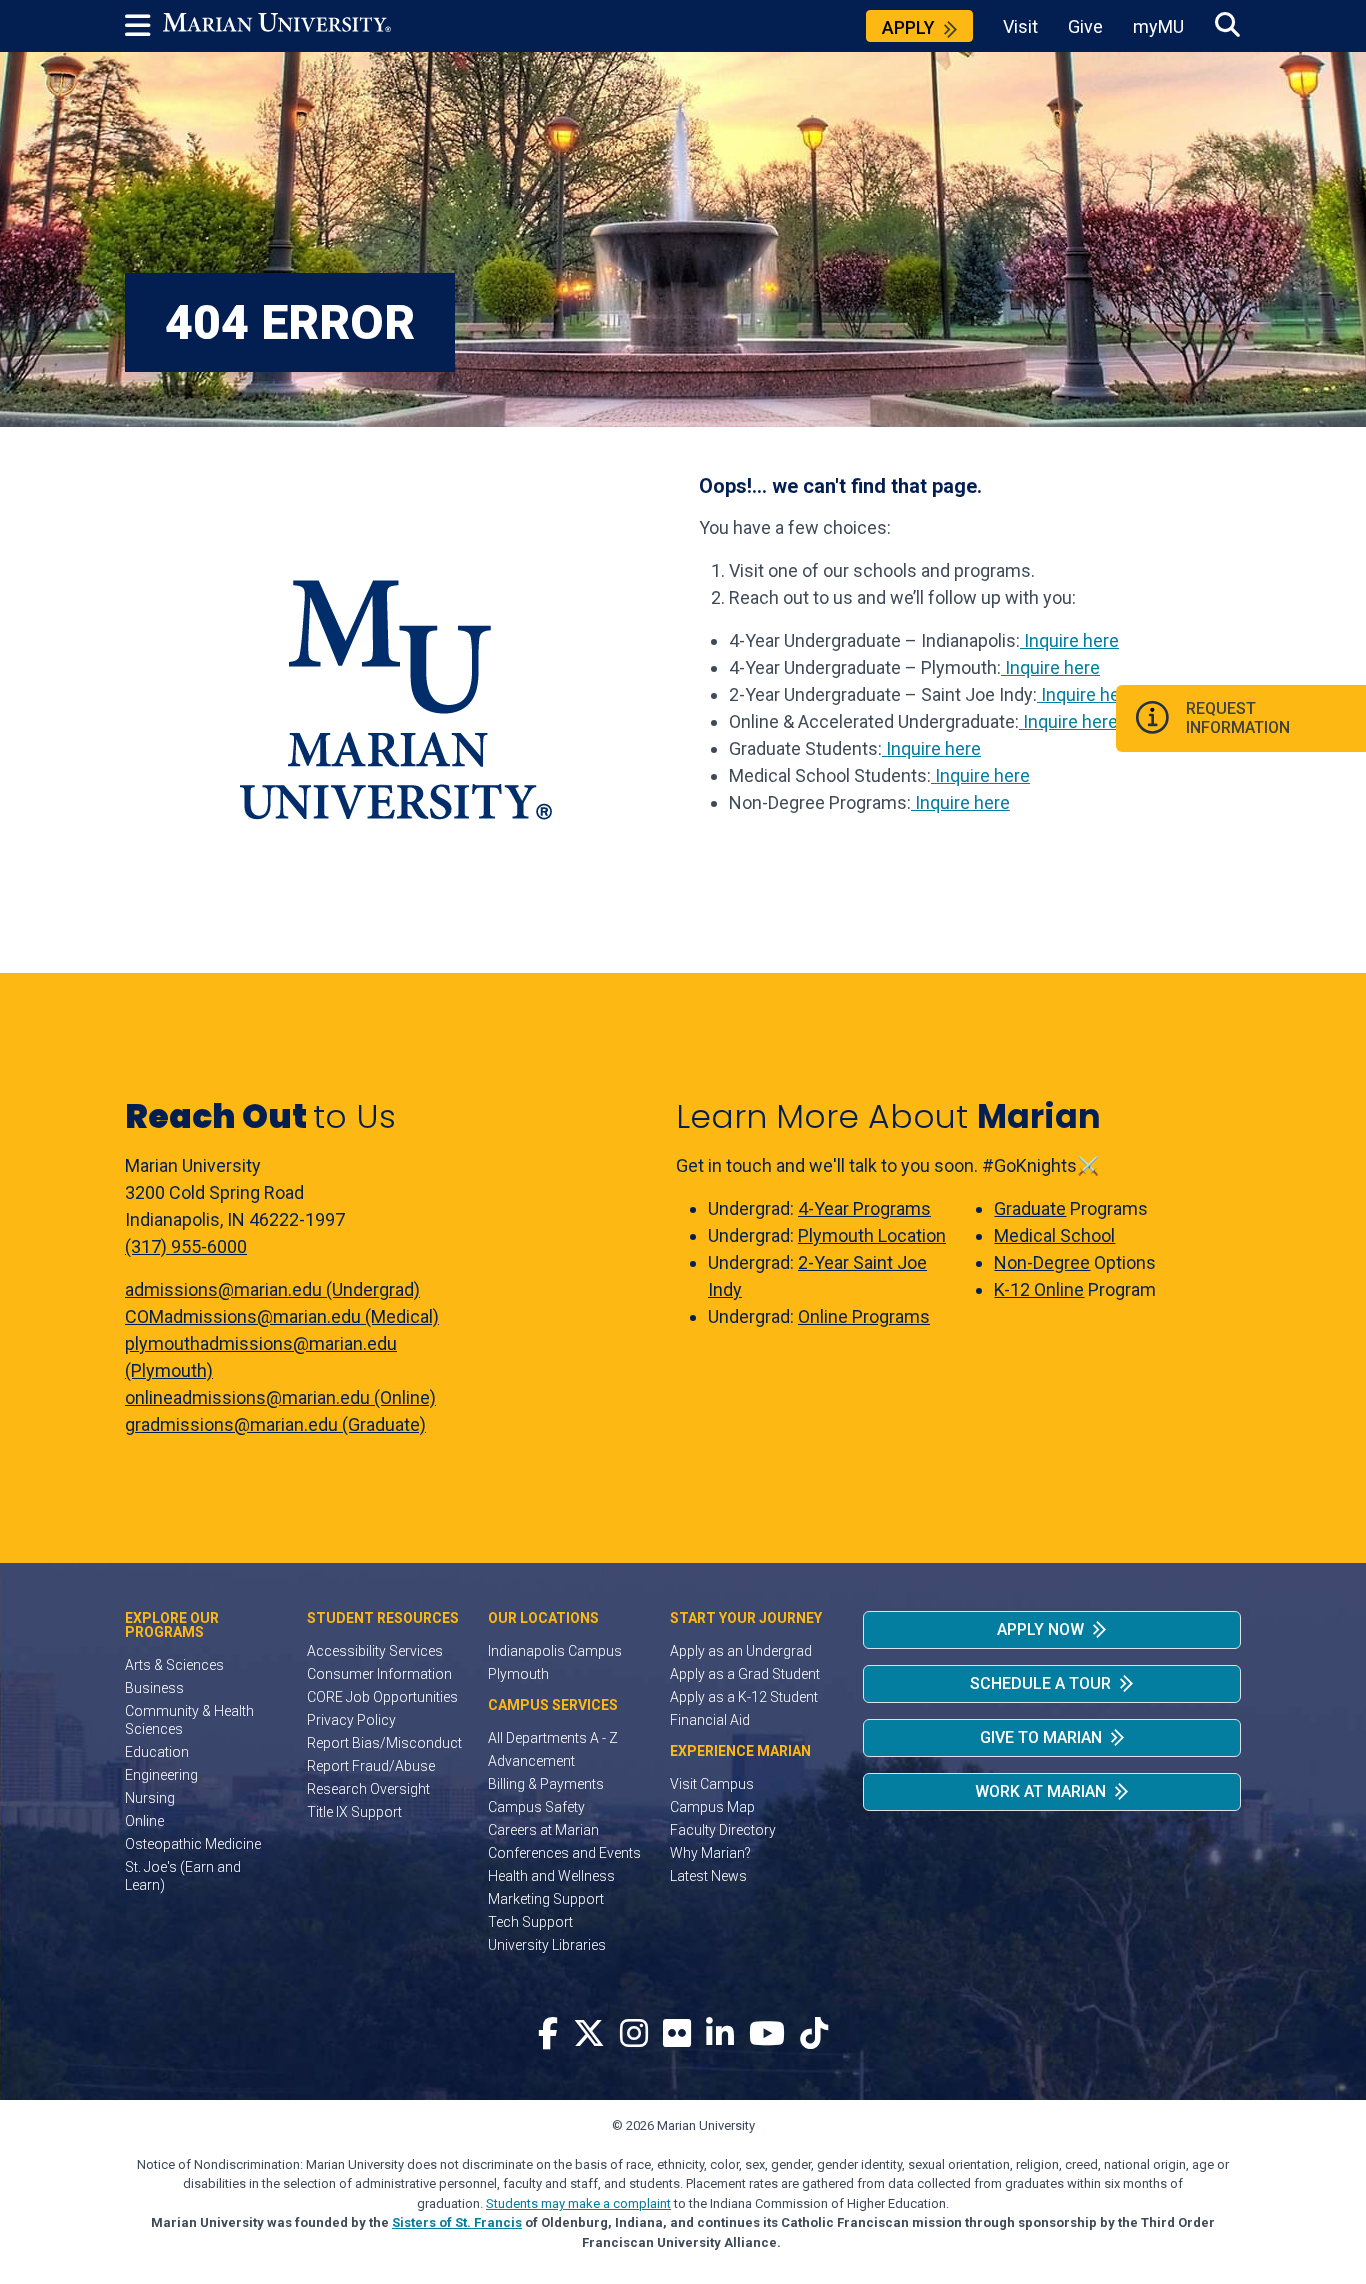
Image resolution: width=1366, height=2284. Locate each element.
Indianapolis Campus (555, 1651)
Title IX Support (354, 1812)
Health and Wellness (551, 1876)
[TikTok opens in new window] (814, 2034)
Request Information (1238, 718)
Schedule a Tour (1040, 1683)
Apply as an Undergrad (741, 1651)
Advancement (531, 1761)
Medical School (1054, 1235)
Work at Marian (1040, 1791)
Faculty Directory (723, 1830)
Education (157, 1752)
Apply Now (1040, 1629)
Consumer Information (379, 1674)
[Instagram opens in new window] (634, 2034)
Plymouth (518, 1674)
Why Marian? (710, 1853)
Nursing (150, 1798)
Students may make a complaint (578, 2203)
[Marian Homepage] (277, 26)
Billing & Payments (546, 1784)
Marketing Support (546, 1899)
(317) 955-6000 (186, 1246)
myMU (1158, 26)
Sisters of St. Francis (457, 2222)
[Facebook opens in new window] (548, 2034)
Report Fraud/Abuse (371, 1766)
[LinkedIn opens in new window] (720, 2034)
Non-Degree (1042, 1262)
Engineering (161, 1775)
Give (1085, 26)
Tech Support (530, 1922)
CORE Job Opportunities (382, 1697)
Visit (1020, 26)
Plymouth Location (872, 1235)
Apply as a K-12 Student (744, 1697)
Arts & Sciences (174, 1665)
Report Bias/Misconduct (384, 1743)
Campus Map (712, 1807)
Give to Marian (1041, 1737)
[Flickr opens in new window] (677, 2034)
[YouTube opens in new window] (767, 2034)
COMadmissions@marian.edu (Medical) (282, 1316)
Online (144, 1821)
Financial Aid (710, 1720)
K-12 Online (1039, 1289)
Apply (908, 27)
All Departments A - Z (553, 1738)
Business (154, 1688)
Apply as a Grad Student (745, 1674)
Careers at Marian (543, 1830)
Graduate (1030, 1208)
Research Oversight (368, 1789)
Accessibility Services (375, 1651)
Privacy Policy (351, 1720)
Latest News (708, 1876)
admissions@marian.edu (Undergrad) (272, 1289)
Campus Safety (536, 1807)
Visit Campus (712, 1784)
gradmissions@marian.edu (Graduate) (275, 1424)
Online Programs (864, 1316)
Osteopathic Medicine (193, 1844)
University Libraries (547, 1945)
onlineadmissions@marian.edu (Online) (280, 1397)
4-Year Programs (864, 1208)
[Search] (1227, 25)
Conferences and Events (564, 1853)
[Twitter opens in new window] (589, 2034)
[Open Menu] (144, 26)
